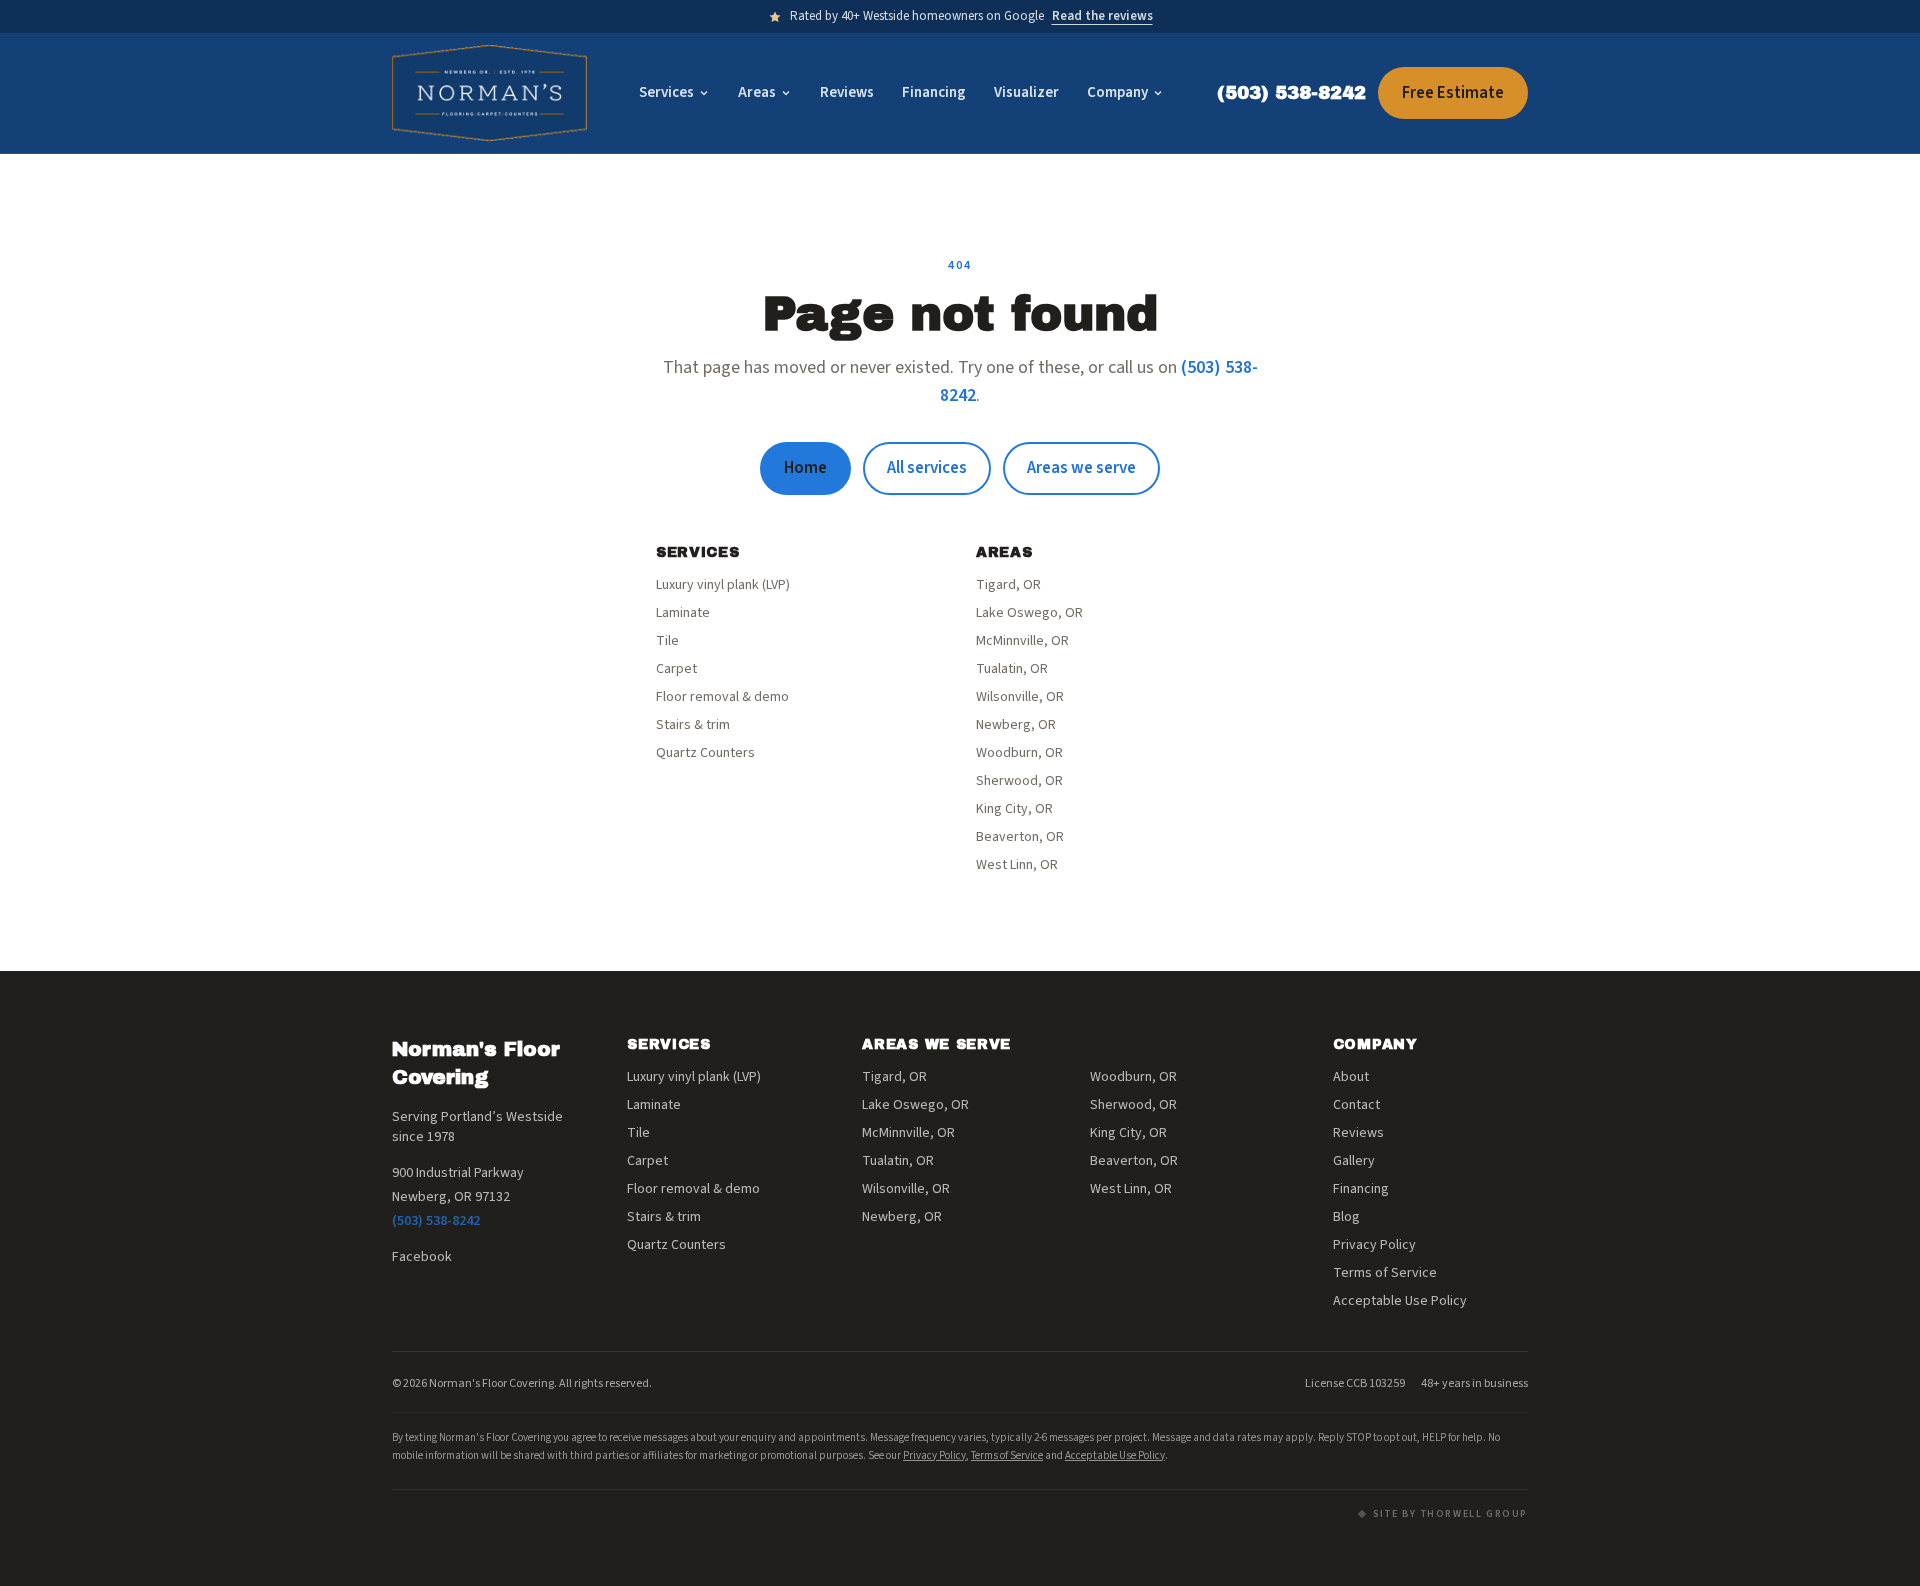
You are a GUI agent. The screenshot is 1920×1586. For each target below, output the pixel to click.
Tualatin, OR (1012, 669)
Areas (757, 92)
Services (666, 92)
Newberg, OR (1016, 725)
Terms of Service (1385, 1273)
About (1351, 1077)
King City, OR (1014, 809)
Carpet (676, 669)
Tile (667, 641)
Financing (934, 92)
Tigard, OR (1008, 585)
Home (805, 468)
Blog (1346, 1217)
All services (927, 468)
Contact (1356, 1105)
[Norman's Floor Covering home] (489, 93)
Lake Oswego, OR (1029, 613)
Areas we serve (1081, 468)
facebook (422, 1257)
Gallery (1354, 1161)
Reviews (847, 92)
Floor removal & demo (722, 697)
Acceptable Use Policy (1400, 1301)
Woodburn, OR (1019, 753)
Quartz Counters (705, 753)
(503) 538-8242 (1291, 93)
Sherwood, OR (1019, 781)
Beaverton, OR (1020, 837)
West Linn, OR (1017, 865)
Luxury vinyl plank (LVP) (723, 585)
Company (1117, 92)
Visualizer (1026, 92)
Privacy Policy (1374, 1245)
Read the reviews (1102, 16)
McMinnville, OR (1022, 641)
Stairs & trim (693, 725)
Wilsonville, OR (1020, 697)
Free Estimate (1453, 93)
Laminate (683, 613)
